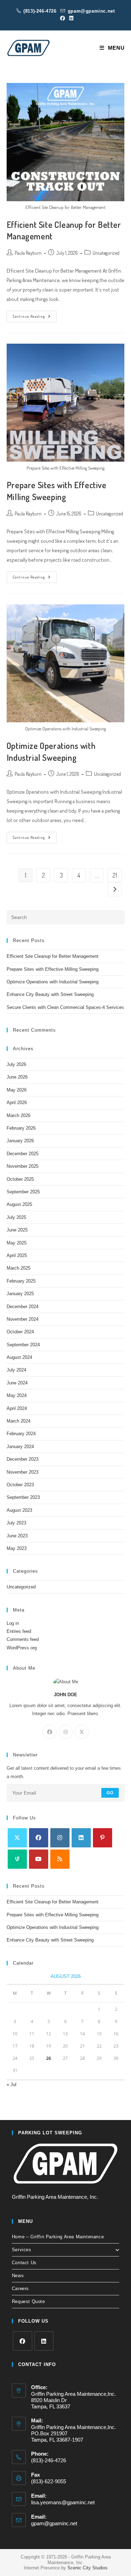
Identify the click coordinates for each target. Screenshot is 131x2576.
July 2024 (16, 1370)
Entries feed (19, 1631)
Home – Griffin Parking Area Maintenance (58, 2237)
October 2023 (20, 1485)
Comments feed (23, 1639)
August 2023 (19, 1510)
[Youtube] (39, 1859)
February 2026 (21, 1128)
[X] (82, 1732)
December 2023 (23, 1459)
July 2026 (16, 1064)
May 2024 (17, 1395)
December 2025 (23, 1154)
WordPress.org (22, 1648)
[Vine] (17, 1859)
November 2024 (23, 1319)
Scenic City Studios (88, 2568)
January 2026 (20, 1141)
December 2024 (23, 1307)
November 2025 (23, 1166)
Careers (20, 2289)
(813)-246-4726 (40, 11)
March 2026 (19, 1115)
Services (22, 2250)
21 (115, 875)
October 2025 (20, 1179)
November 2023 (23, 1472)
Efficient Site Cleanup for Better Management (53, 956)
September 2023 (23, 1497)
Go (110, 1793)
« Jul (12, 2084)
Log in (13, 1623)
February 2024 (21, 1434)
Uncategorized (106, 253)
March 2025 (19, 1268)
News (18, 2276)
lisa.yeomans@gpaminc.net (63, 2502)
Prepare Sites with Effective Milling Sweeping (53, 969)
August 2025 (19, 1204)
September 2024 (23, 1345)
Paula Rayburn (28, 253)
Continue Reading (35, 318)
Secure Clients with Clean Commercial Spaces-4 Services (65, 1007)
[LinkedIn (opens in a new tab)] (70, 18)
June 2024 (17, 1383)
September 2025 (23, 1192)
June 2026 (17, 1077)
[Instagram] (66, 1732)
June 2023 (17, 1536)
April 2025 (17, 1255)
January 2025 (20, 1294)
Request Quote (28, 2301)
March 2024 (19, 1421)
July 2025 (16, 1217)
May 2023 (17, 1548)
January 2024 (20, 1447)
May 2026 (17, 1090)
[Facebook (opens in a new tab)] (63, 18)
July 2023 (16, 1523)
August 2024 (19, 1357)
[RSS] (60, 1859)
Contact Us (24, 2263)
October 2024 (20, 1332)
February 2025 (21, 1281)
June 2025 (17, 1230)
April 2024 (17, 1408)
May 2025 (17, 1243)
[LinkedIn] (81, 1838)
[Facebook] (50, 1732)
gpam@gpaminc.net (91, 11)
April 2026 (17, 1103)
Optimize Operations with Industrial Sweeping (53, 982)
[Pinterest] (103, 1838)
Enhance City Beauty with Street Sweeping (50, 994)
